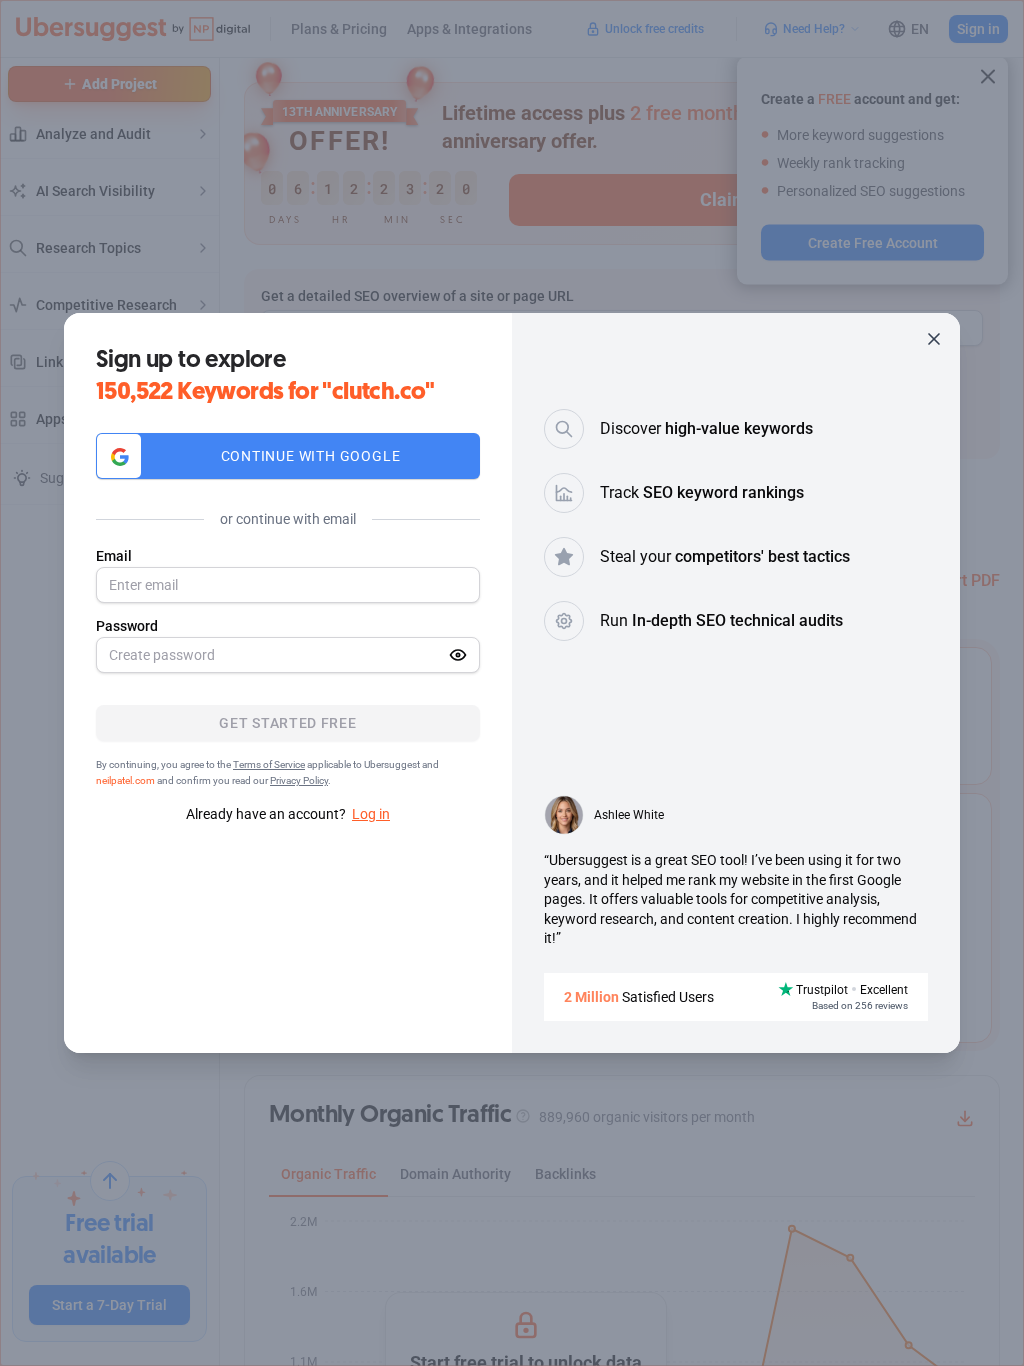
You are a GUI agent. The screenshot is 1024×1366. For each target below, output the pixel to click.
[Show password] (458, 655)
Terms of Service (269, 764)
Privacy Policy (299, 780)
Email (114, 556)
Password (127, 626)
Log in (371, 814)
